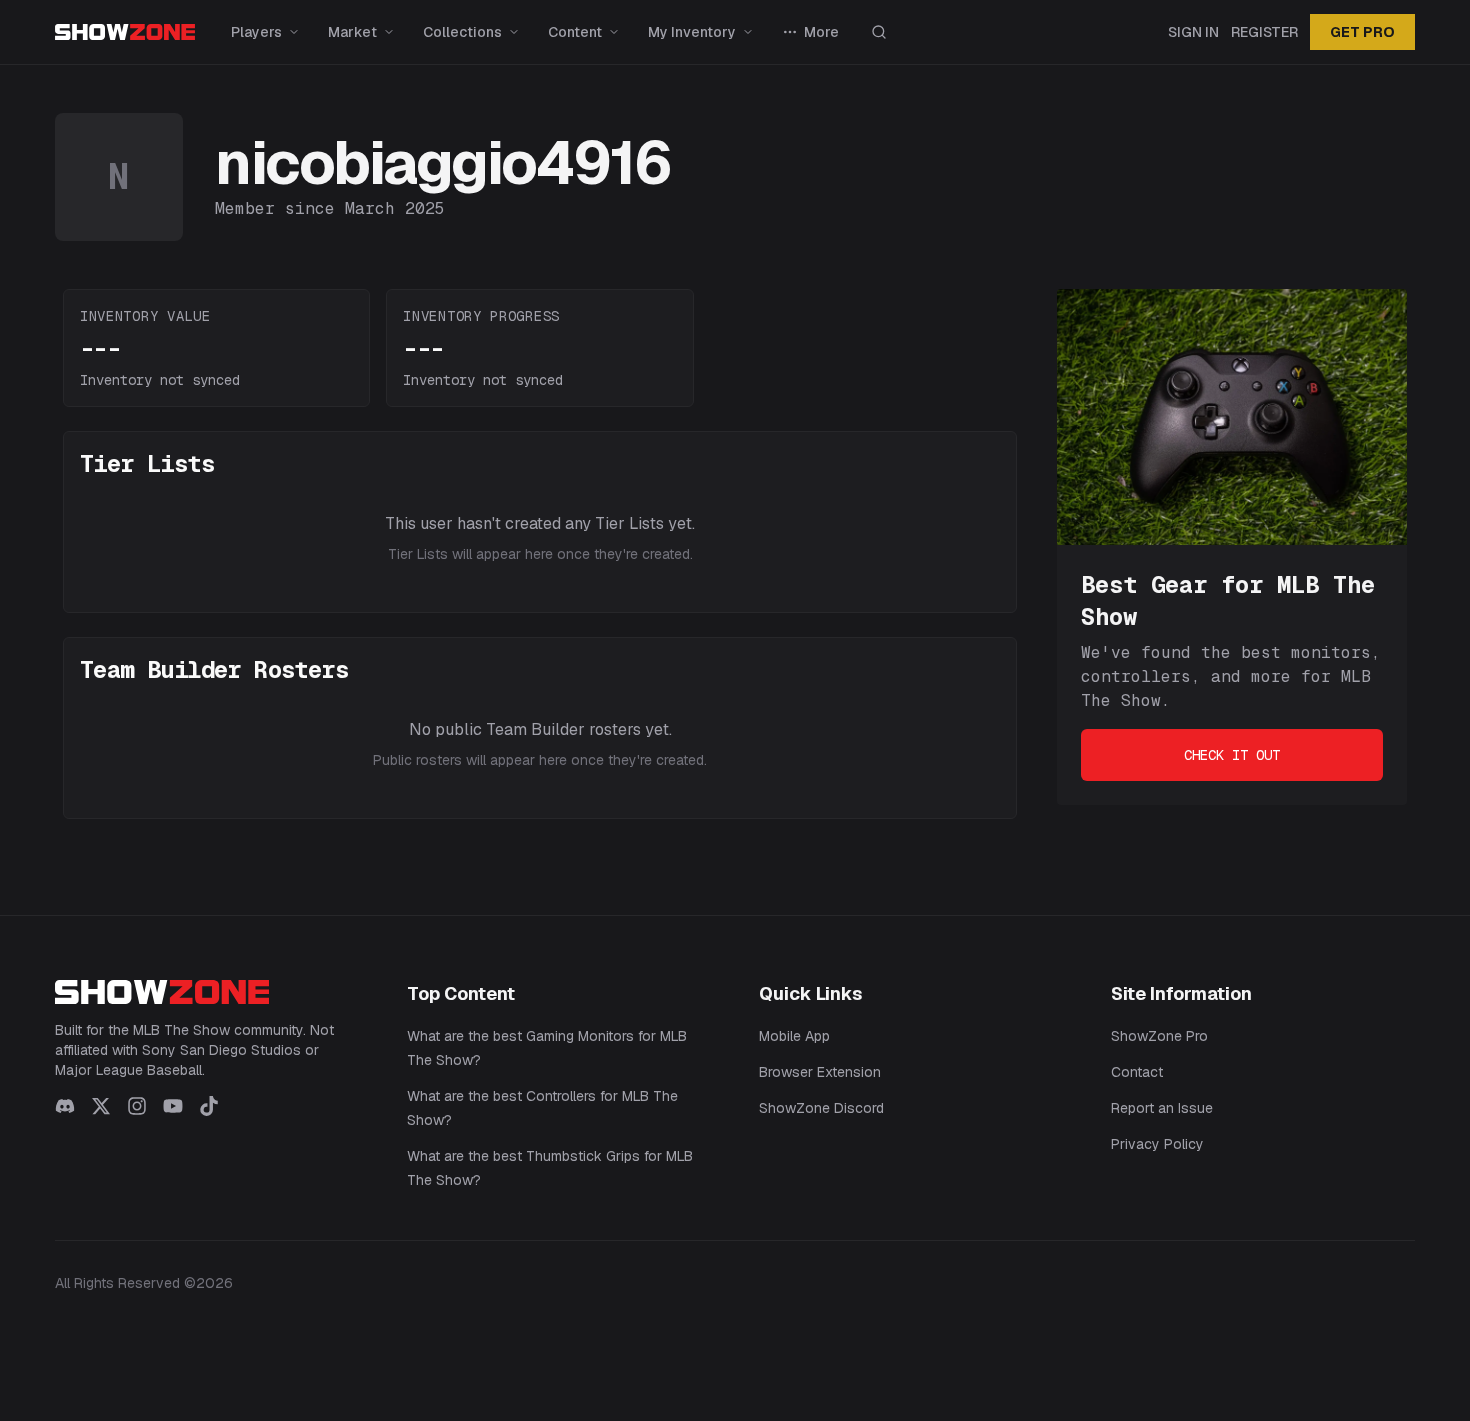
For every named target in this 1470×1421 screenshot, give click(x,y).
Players (256, 32)
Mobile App (794, 1036)
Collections (462, 32)
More (821, 32)
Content (575, 32)
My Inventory (692, 32)
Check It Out (1232, 755)
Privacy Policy (1157, 1144)
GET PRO (1362, 32)
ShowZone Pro (1159, 1036)
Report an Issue (1162, 1108)
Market (352, 32)
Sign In (1193, 32)
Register (1264, 32)
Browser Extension (820, 1072)
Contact (1137, 1072)
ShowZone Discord (821, 1108)
